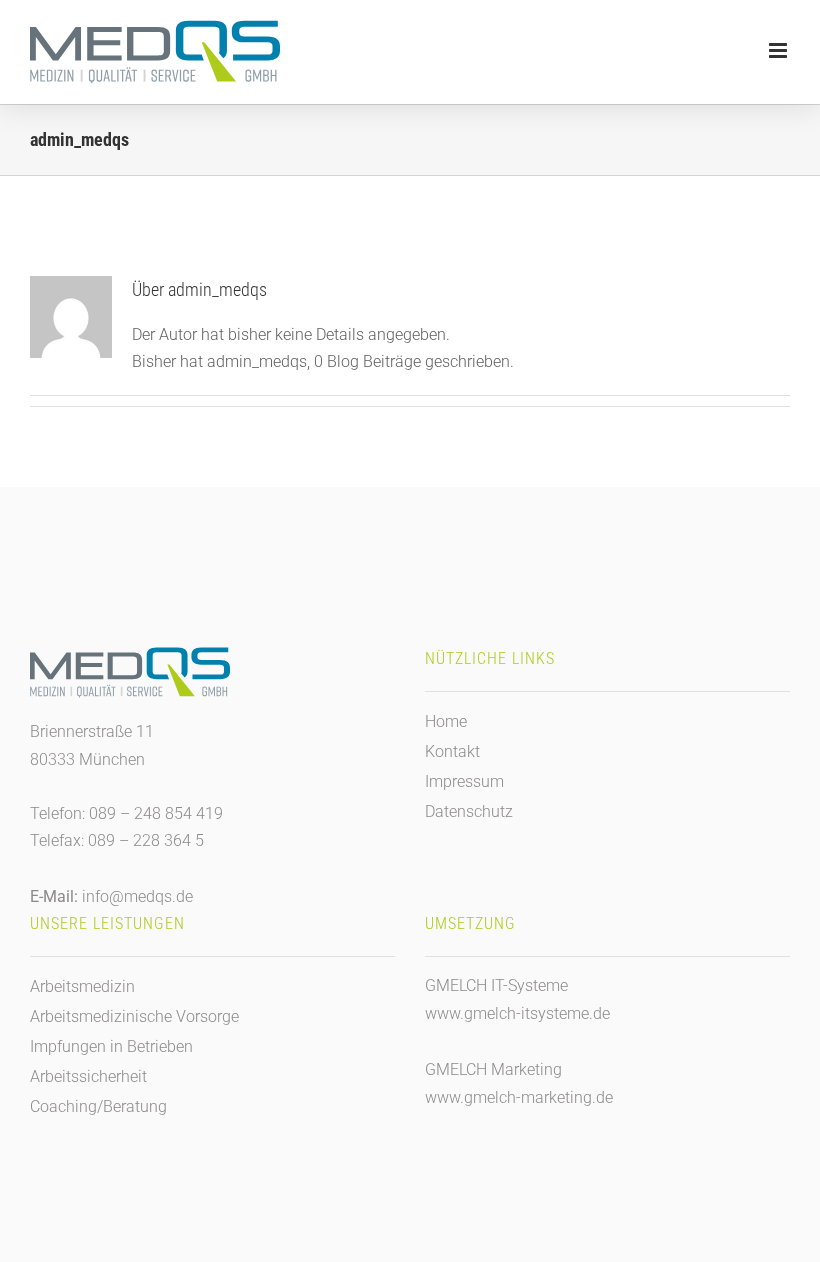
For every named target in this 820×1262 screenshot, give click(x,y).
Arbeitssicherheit (88, 1076)
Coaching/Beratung (98, 1106)
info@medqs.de (137, 896)
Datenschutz (469, 811)
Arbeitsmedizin (82, 986)
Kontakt (452, 751)
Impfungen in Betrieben (111, 1046)
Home (446, 721)
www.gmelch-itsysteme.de (517, 1013)
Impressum (464, 781)
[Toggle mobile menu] (779, 50)
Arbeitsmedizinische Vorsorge (134, 1016)
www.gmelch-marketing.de (519, 1097)
